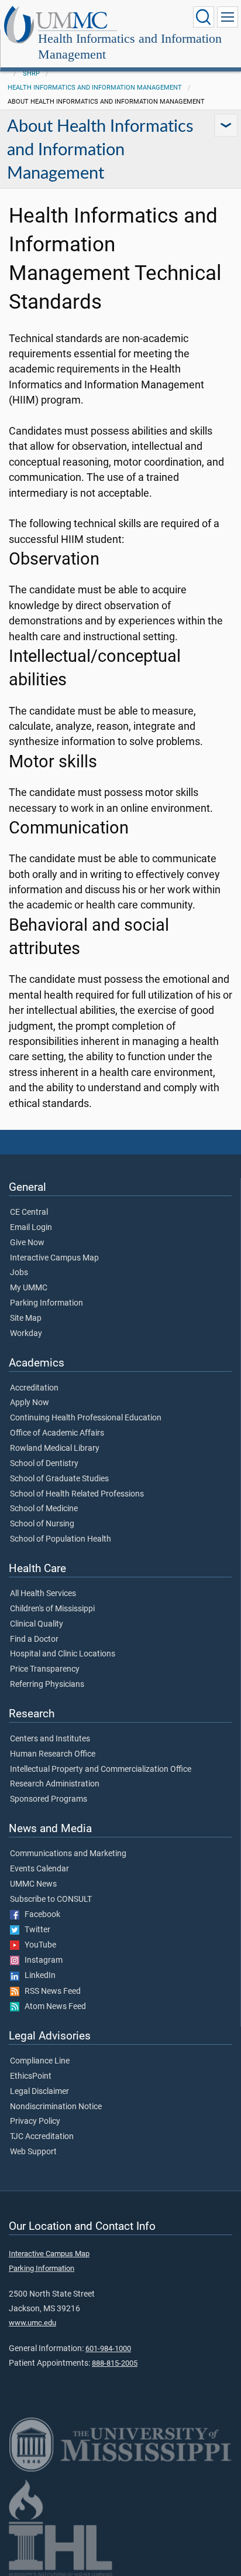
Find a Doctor (34, 1639)
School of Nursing (42, 1524)
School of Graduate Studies (59, 1479)
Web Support (33, 2152)
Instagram (41, 1960)
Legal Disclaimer (39, 2092)
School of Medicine (44, 1509)
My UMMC (29, 1288)
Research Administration (55, 1784)
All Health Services (43, 1594)
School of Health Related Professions (77, 1494)
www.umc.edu (32, 2323)
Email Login (31, 1228)
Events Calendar (39, 1869)
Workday (26, 1334)
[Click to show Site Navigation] (228, 17)
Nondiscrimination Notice (56, 2107)
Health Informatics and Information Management (130, 46)
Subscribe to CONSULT (51, 1899)
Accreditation (34, 1388)
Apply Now (30, 1403)
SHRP (31, 74)
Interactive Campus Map (54, 1258)
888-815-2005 (115, 2363)
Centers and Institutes (50, 1739)
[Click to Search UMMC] (204, 17)
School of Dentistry (44, 1464)
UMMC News (33, 1884)
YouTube (38, 1945)
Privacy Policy (35, 2121)
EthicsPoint (31, 2076)
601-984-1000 (108, 2348)
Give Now (27, 1243)
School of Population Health (61, 1539)
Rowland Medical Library (55, 1448)
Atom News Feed (53, 2007)
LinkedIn (37, 1976)
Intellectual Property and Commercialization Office (101, 1769)
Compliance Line (40, 2061)
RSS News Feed (50, 1991)
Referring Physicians (47, 1685)
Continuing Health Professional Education (86, 1418)
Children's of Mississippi (52, 1609)
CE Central (29, 1212)
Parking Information (47, 1303)
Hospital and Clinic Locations (63, 1654)
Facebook (40, 1915)
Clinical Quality (37, 1624)
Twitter (35, 1930)
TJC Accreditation (42, 2137)
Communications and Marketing (68, 1854)
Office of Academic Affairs (57, 1433)
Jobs (19, 1273)
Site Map (26, 1318)
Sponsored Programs (49, 1799)
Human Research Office (53, 1754)
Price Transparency (45, 1669)
